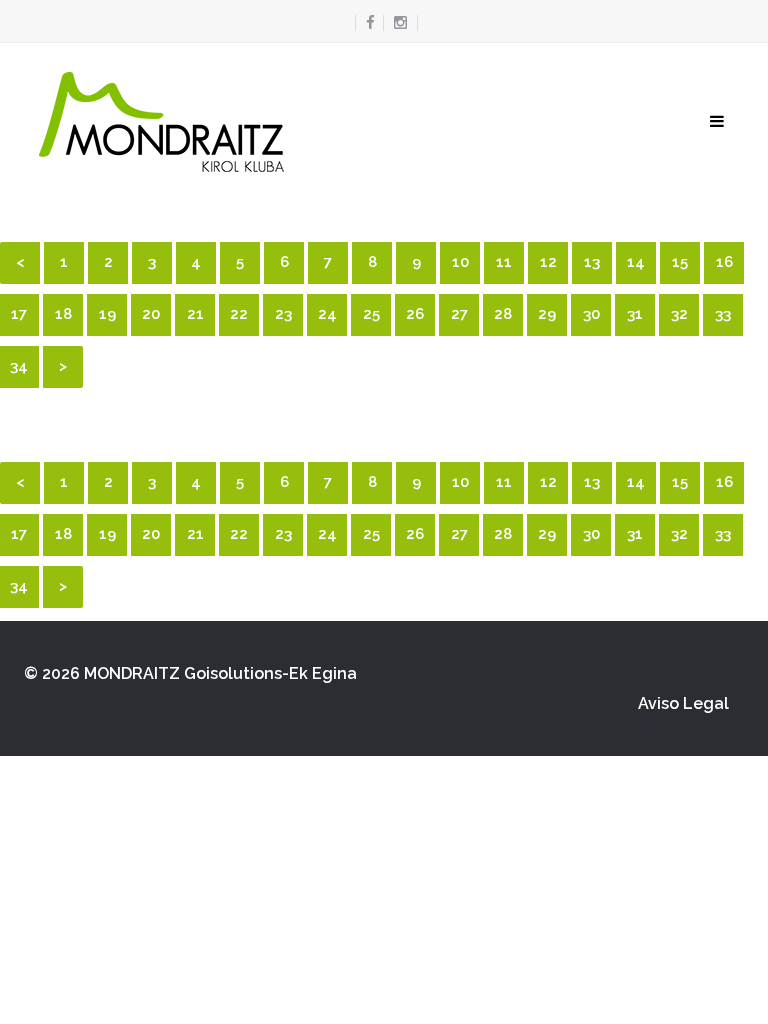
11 (504, 262)
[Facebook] (365, 23)
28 (503, 314)
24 (327, 314)
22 (239, 314)
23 (283, 314)
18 (63, 314)
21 (195, 314)
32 (679, 314)
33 (723, 314)
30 (591, 314)
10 (460, 262)
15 (680, 262)
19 (107, 314)
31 (635, 314)
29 (547, 314)
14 (636, 262)
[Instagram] (400, 23)
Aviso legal (683, 703)
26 (415, 314)
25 (371, 314)
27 (459, 314)
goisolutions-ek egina (270, 673)
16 (724, 262)
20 (151, 314)
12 (548, 262)
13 (592, 262)
